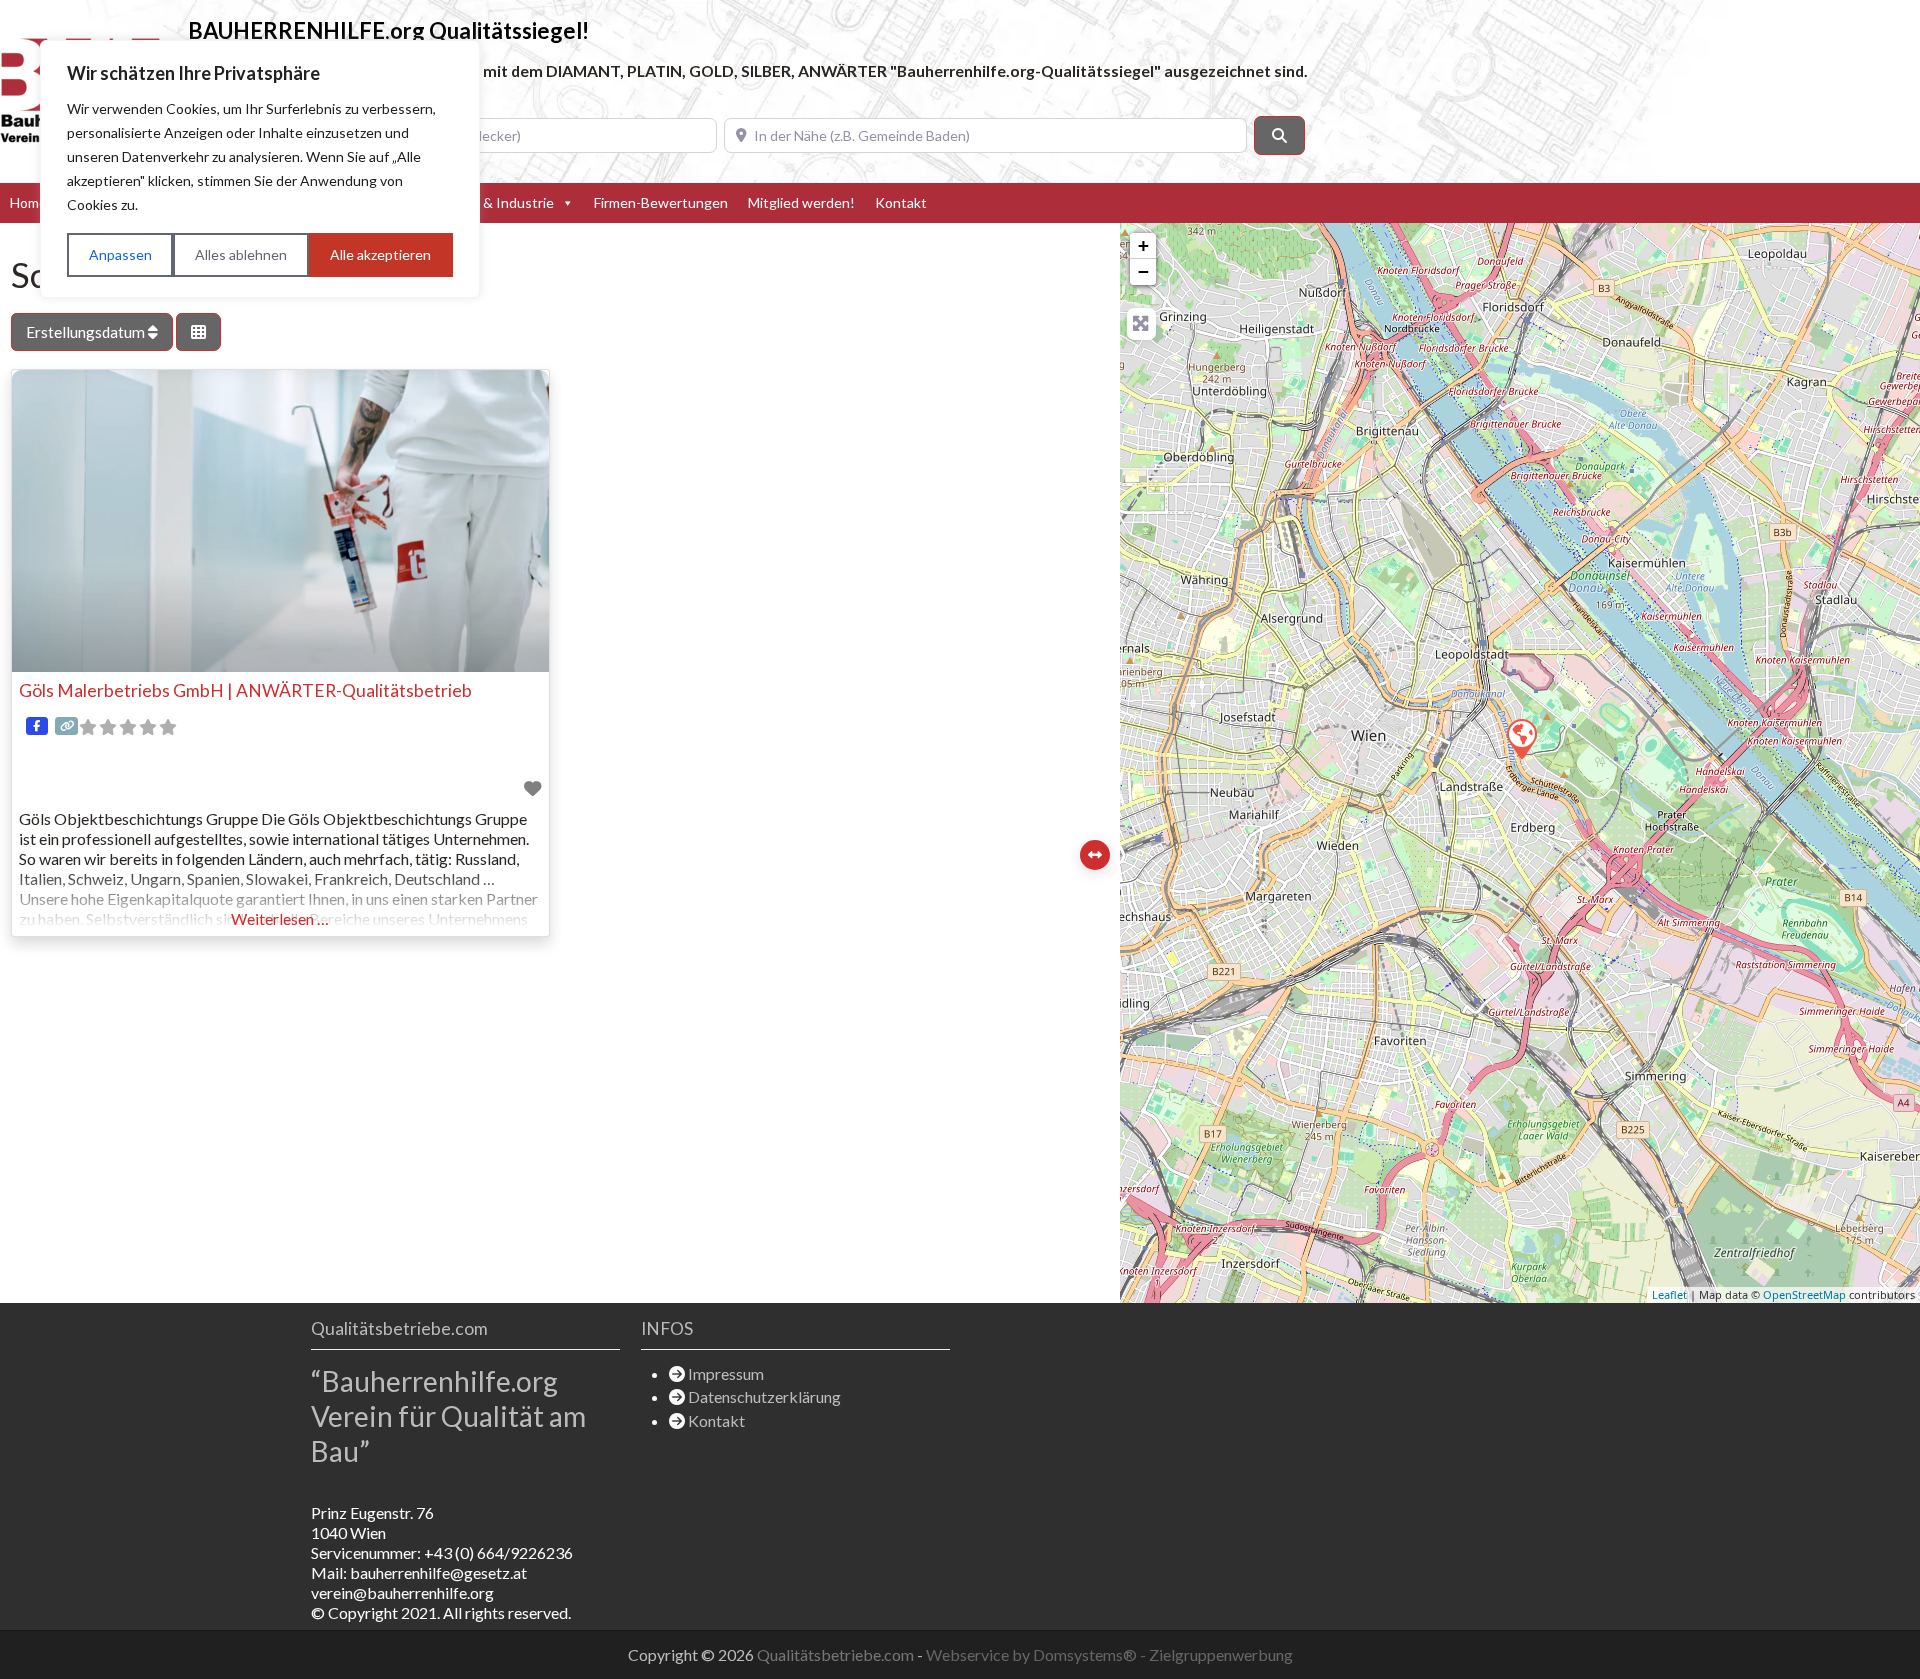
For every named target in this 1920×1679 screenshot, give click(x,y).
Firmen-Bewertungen (661, 202)
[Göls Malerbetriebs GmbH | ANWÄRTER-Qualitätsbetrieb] (1521, 738)
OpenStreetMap (1804, 1294)
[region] (260, 169)
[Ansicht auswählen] (198, 332)
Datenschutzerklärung (764, 1396)
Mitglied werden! (801, 202)
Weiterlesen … (280, 918)
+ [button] (1143, 245)
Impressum (726, 1373)
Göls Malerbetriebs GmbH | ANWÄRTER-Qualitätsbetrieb (245, 690)
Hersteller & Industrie (485, 202)
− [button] (1143, 271)
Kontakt (901, 202)
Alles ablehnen (241, 254)
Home (28, 202)
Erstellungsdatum (87, 332)
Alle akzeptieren (380, 254)
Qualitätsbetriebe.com (837, 1654)
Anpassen (120, 254)
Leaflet (1669, 1294)
